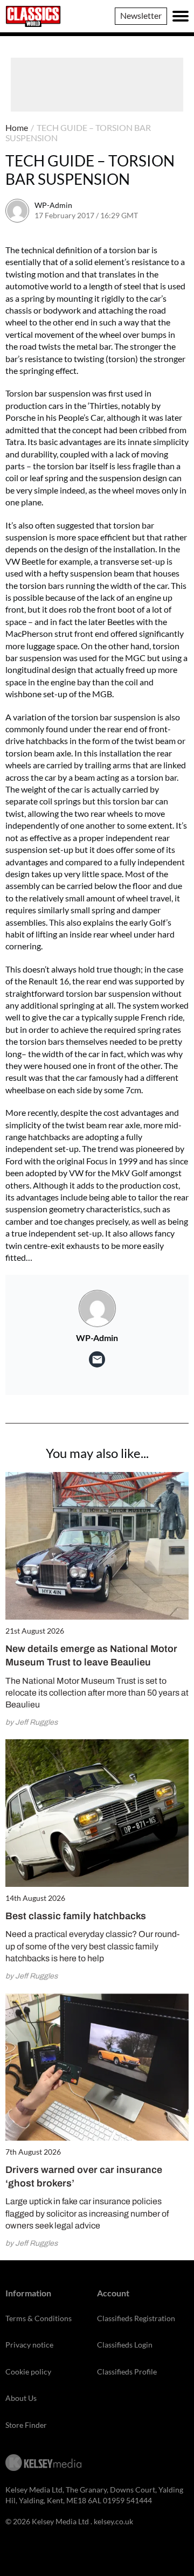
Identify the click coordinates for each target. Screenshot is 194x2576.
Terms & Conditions (39, 2318)
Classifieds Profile (127, 2372)
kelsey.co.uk (113, 2521)
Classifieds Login (125, 2345)
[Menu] (181, 16)
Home (17, 127)
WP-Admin (53, 205)
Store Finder (26, 2425)
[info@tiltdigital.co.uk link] (97, 1359)
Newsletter (141, 15)
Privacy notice (29, 2345)
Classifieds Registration (136, 2318)
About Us (21, 2398)
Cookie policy (28, 2372)
